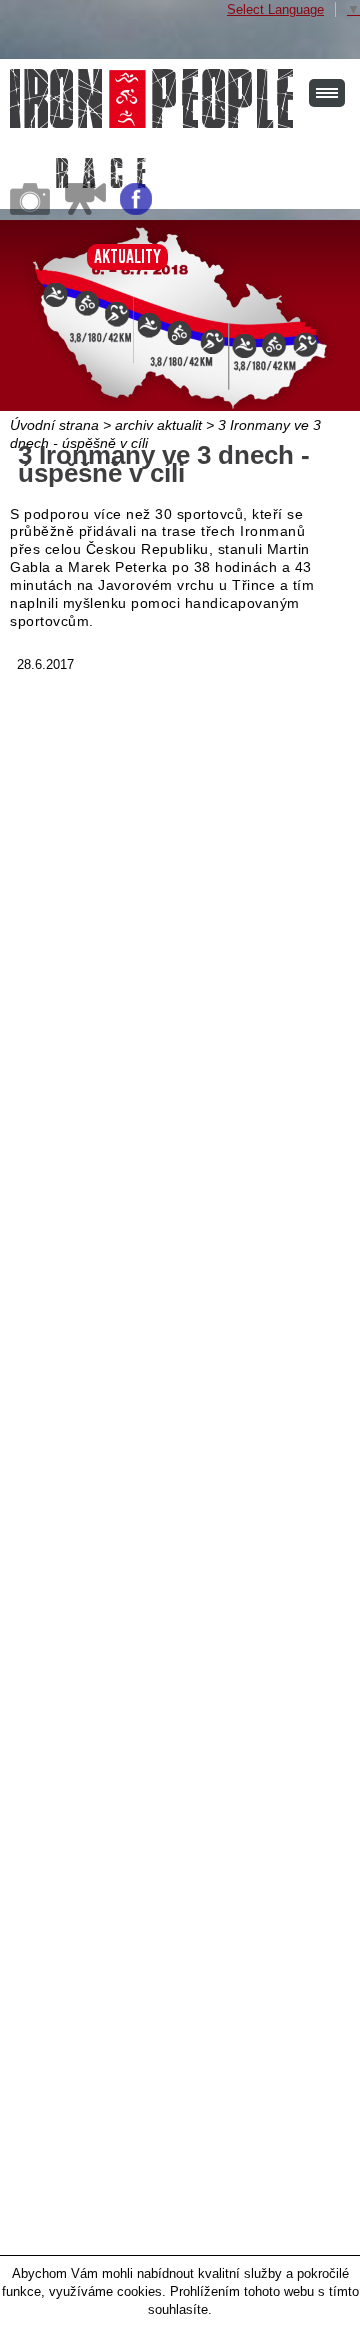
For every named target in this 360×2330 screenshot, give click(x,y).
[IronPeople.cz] (151, 98)
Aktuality (127, 256)
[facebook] (136, 210)
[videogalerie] (85, 210)
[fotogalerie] (30, 210)
